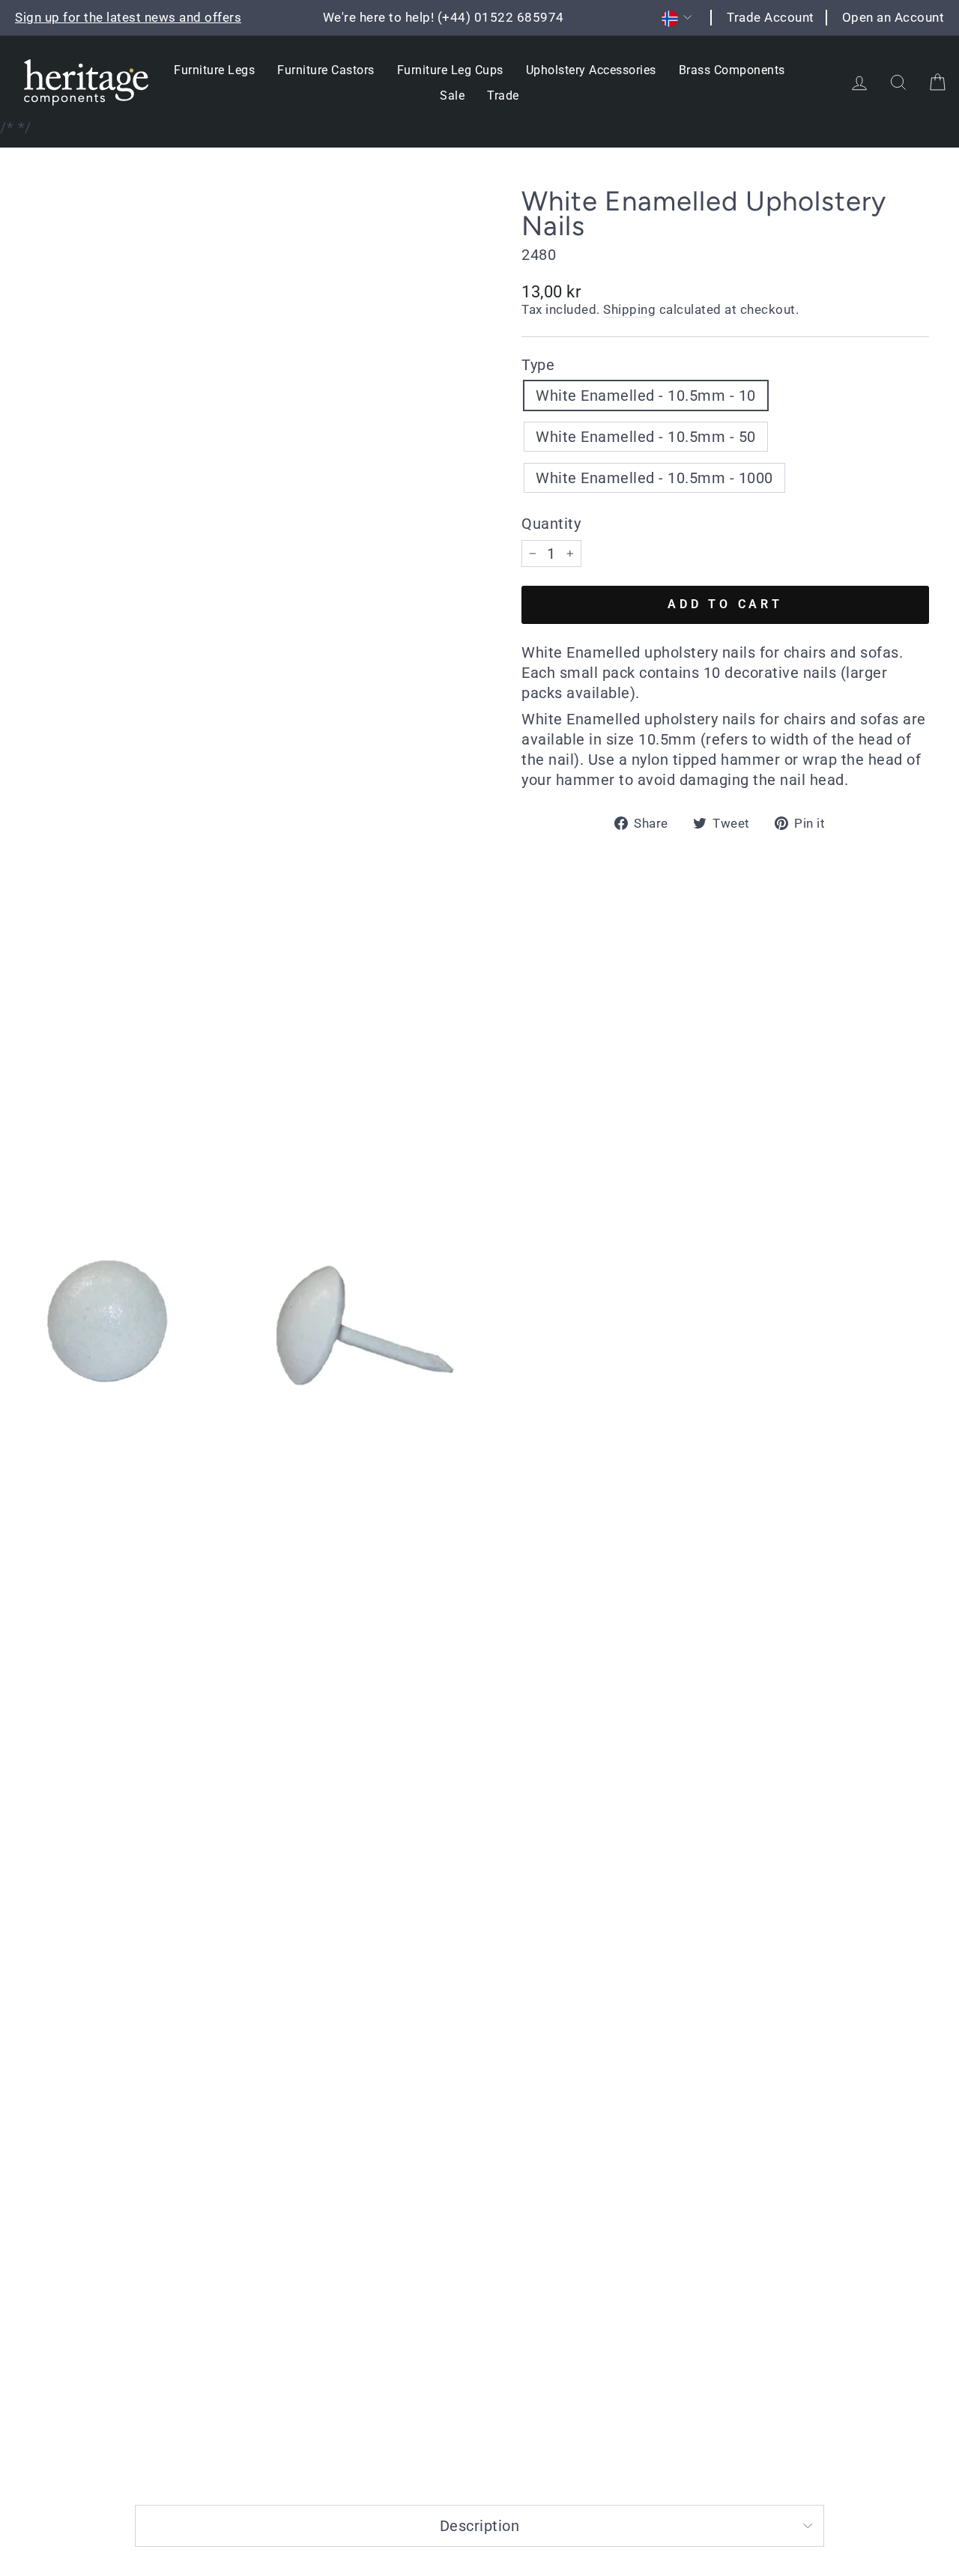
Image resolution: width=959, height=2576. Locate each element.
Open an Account (893, 17)
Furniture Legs (214, 70)
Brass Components (732, 70)
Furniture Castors (326, 70)
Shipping (629, 309)
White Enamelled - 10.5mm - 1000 (654, 478)
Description (480, 2526)
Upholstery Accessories (591, 70)
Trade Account (771, 17)
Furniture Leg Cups (450, 70)
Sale (452, 96)
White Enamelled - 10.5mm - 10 (646, 396)
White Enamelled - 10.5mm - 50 (646, 437)
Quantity (551, 524)
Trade (503, 96)
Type (538, 365)
